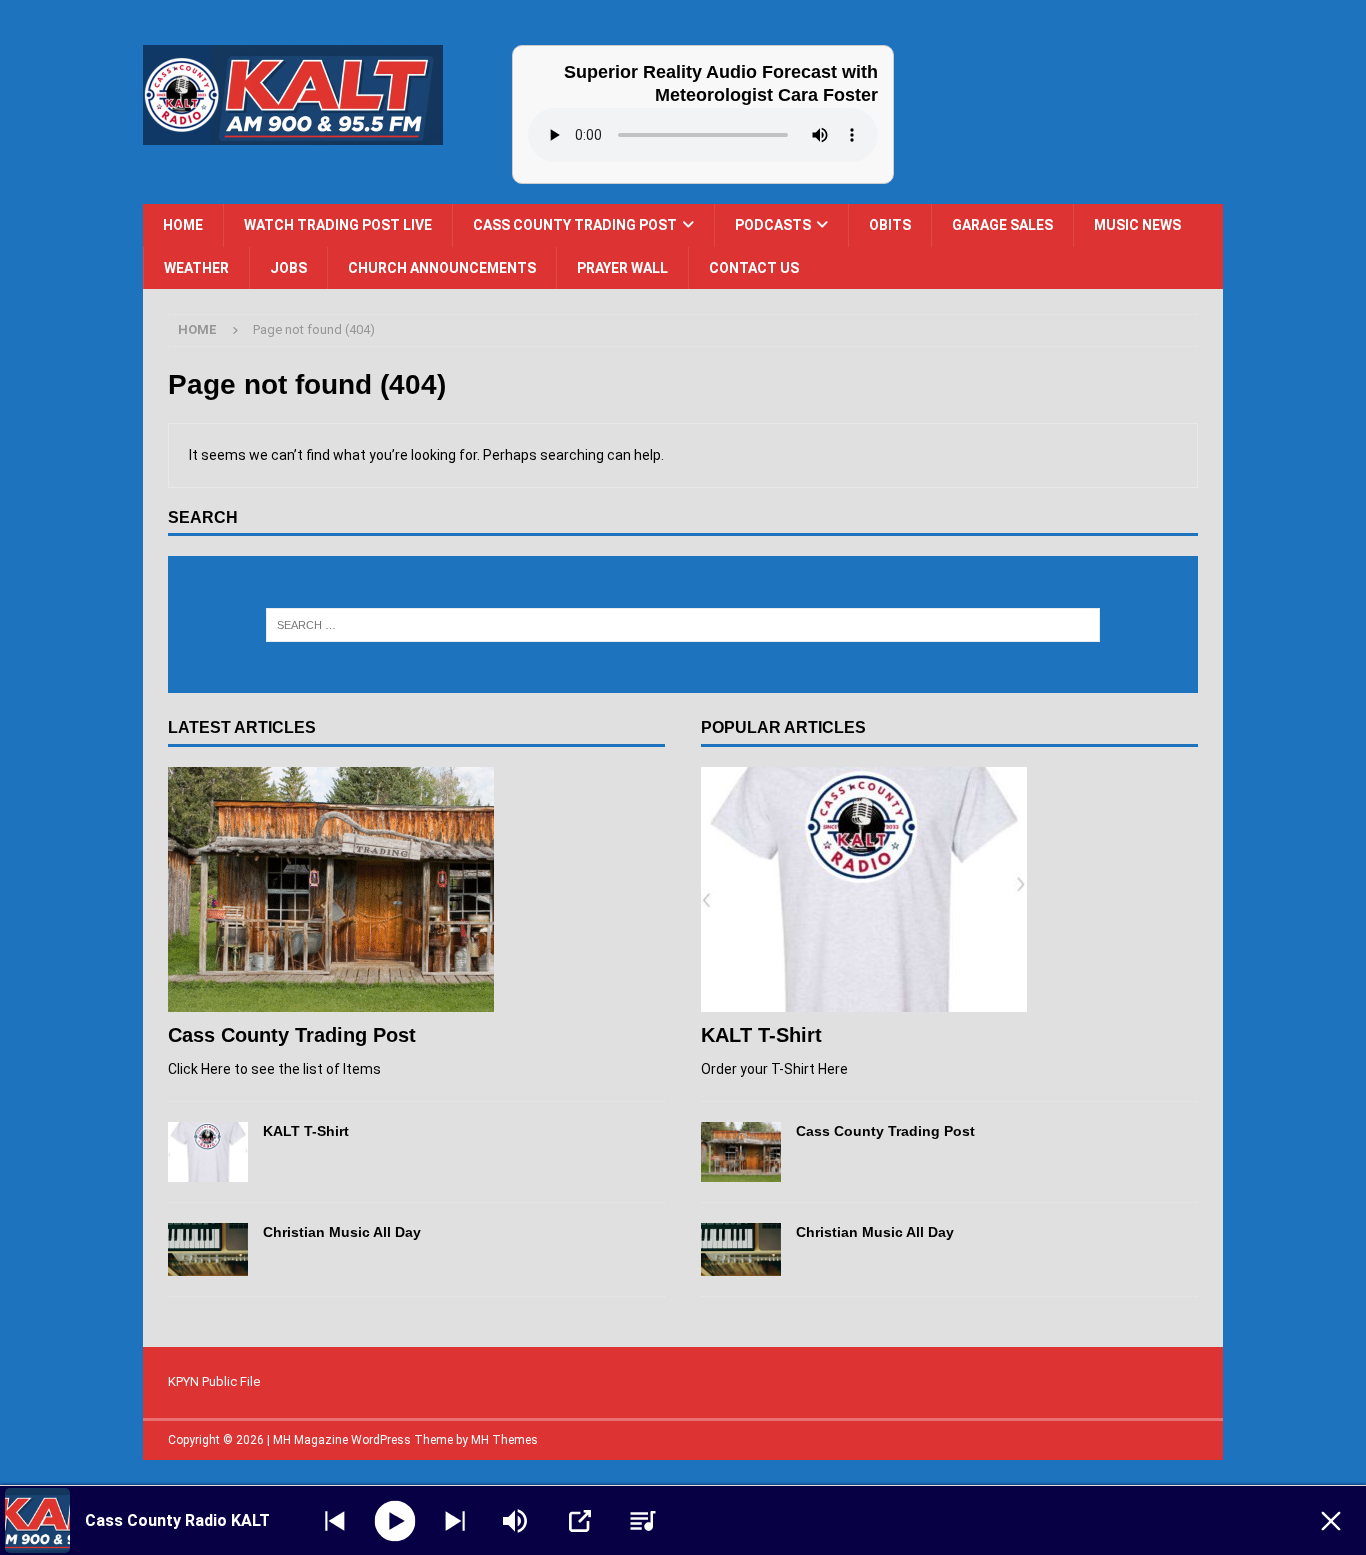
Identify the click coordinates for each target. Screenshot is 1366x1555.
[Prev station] (455, 1521)
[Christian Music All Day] (208, 1249)
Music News (1137, 225)
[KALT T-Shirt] (208, 1152)
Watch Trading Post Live (338, 225)
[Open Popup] (580, 1521)
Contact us (754, 268)
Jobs (288, 268)
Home (183, 225)
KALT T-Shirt (306, 1131)
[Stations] (643, 1521)
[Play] (395, 1520)
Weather (196, 268)
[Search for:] (683, 625)
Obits (890, 225)
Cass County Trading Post (575, 225)
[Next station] (335, 1521)
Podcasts (773, 225)
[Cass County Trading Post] (416, 889)
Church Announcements (442, 268)
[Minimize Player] (1331, 1521)
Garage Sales (1002, 225)
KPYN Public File (214, 1381)
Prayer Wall (622, 268)
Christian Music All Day (342, 1232)
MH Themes (504, 1440)
